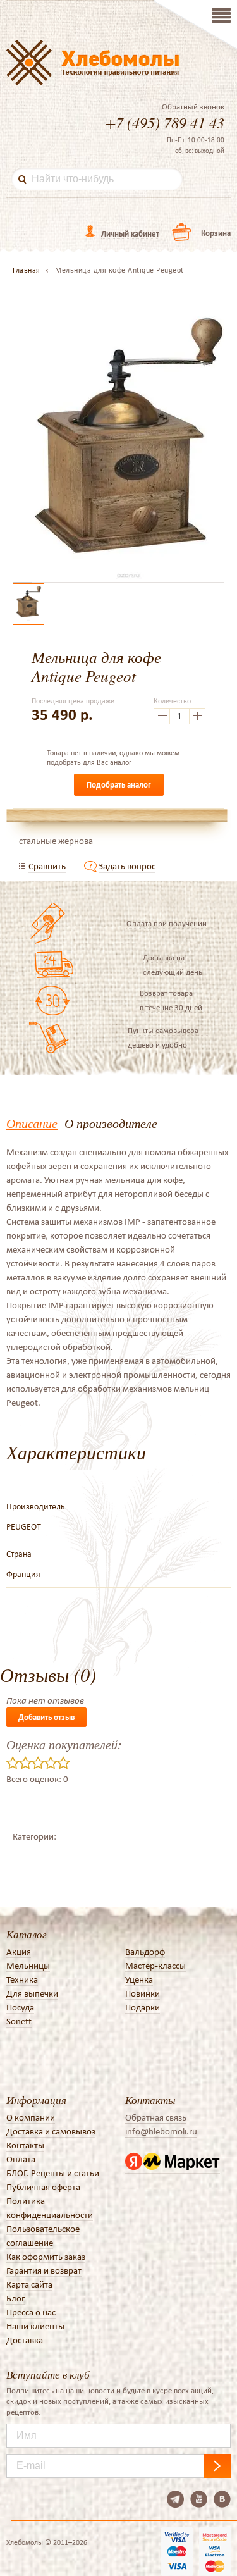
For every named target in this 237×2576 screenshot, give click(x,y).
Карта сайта (29, 2284)
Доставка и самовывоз (51, 2131)
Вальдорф (145, 1952)
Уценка (139, 1979)
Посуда (20, 2007)
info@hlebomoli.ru (161, 2131)
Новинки (143, 1993)
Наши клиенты (35, 2326)
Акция (19, 1952)
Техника (22, 1979)
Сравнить (47, 866)
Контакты (25, 2145)
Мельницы (28, 1966)
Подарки (143, 2007)
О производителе (111, 1123)
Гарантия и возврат (44, 2270)
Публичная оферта (43, 2187)
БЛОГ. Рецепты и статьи (53, 2173)
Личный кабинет (130, 234)
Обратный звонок (193, 107)
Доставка (25, 2340)
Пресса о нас (31, 2312)
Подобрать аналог (119, 785)
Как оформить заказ (46, 2257)
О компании (31, 2117)
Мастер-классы (155, 1966)
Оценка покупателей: (64, 1744)
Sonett (19, 2021)
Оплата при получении (167, 923)
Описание (32, 1123)
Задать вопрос (127, 866)
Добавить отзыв (46, 1717)
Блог (15, 2298)
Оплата (21, 2159)
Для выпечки (32, 1993)
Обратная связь (156, 2117)
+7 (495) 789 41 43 (165, 122)
